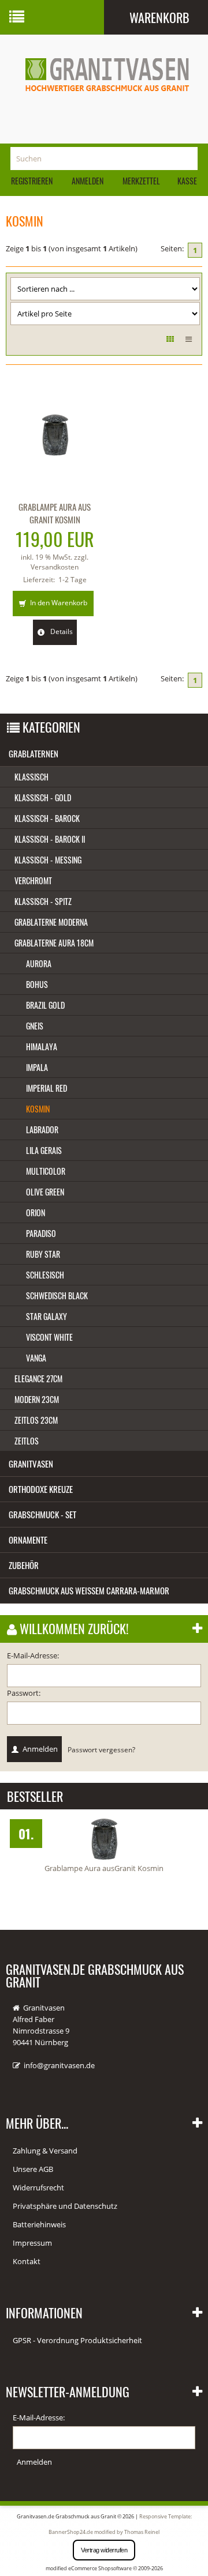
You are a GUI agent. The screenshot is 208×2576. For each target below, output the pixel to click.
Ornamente (28, 1540)
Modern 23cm (37, 1399)
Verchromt (33, 880)
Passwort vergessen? (101, 1749)
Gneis (35, 1026)
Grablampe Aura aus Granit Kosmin (55, 513)
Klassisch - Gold (43, 797)
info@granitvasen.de (59, 2065)
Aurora (39, 963)
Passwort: (24, 1693)
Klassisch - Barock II (50, 839)
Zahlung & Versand (45, 2151)
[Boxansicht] (170, 339)
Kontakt (27, 2261)
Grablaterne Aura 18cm (54, 943)
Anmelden (88, 181)
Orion (36, 1212)
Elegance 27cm (38, 1378)
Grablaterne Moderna (51, 922)
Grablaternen (34, 753)
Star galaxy (47, 1316)
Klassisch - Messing (48, 860)
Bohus (37, 984)
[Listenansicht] (189, 339)
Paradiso (41, 1233)
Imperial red (47, 1088)
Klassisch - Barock (47, 818)
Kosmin (38, 1109)
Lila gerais (44, 1150)
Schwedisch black (57, 1295)
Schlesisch (45, 1275)
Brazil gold (45, 1005)
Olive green (45, 1192)
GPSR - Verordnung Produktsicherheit (77, 2340)
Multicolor (46, 1171)
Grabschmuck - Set (42, 1514)
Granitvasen (31, 1464)
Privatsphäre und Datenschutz (65, 2206)
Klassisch (31, 777)
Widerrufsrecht (38, 2187)
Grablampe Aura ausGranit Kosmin (104, 1868)
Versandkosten (55, 567)
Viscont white (49, 1337)
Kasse (187, 181)
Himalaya (42, 1046)
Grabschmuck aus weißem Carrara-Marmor (89, 1590)
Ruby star (43, 1254)
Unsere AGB (33, 2169)
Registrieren (32, 181)
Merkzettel (140, 181)
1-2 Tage (73, 580)
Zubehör (24, 1565)
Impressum (32, 2243)
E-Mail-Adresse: (33, 1655)
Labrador (42, 1129)
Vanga (36, 1358)
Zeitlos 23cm (36, 1420)
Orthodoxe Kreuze (41, 1489)
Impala (37, 1067)
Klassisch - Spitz (43, 901)
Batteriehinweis (39, 2224)
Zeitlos (27, 1441)
